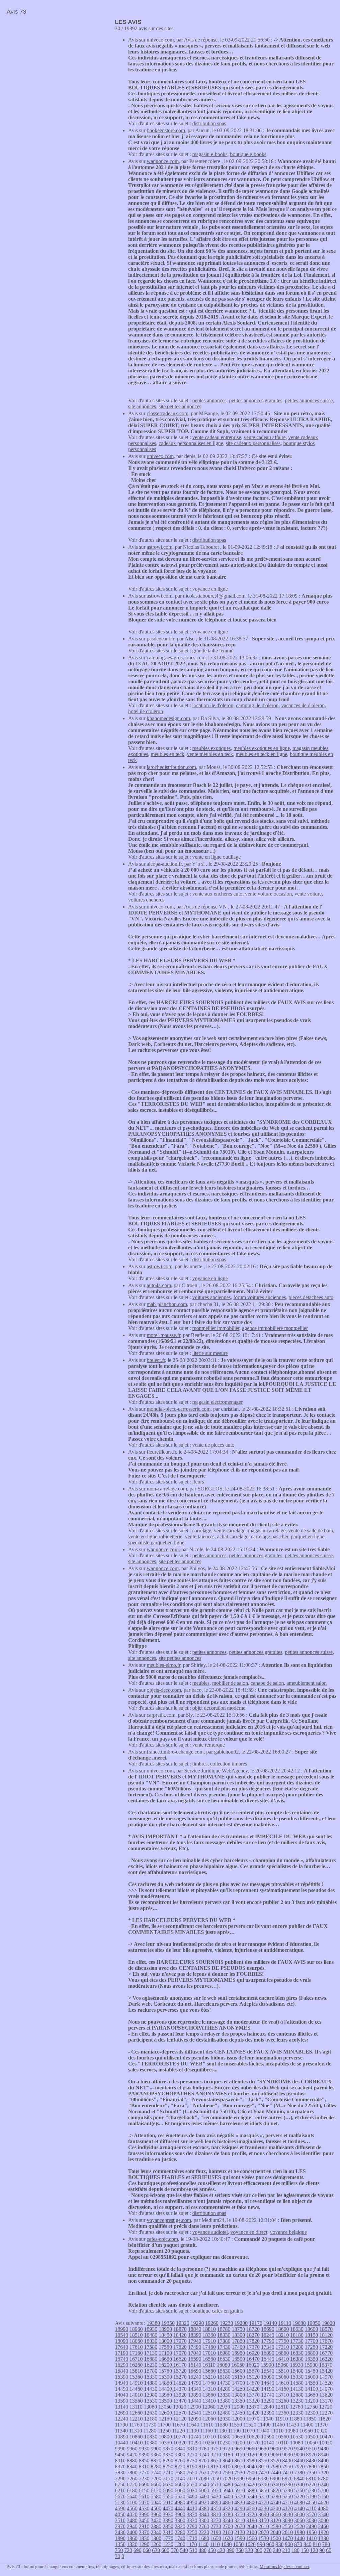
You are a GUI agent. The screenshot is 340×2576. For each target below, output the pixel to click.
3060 (299, 2520)
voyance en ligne (210, 589)
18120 (326, 2335)
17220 (326, 2347)
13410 (209, 2401)
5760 (299, 2490)
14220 (253, 2389)
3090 (288, 2520)
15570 (253, 2371)
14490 (122, 2389)
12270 (326, 2413)
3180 (252, 2520)
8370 (120, 2467)
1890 (120, 2538)
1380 (323, 2538)
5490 (192, 2496)
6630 (168, 2484)
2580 (276, 2526)
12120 (180, 2419)
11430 (293, 2425)
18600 (311, 2329)
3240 (228, 2520)
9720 (228, 2449)
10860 (136, 2437)
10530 (297, 2437)
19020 (328, 2323)
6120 (156, 2490)
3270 (216, 2520)
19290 (197, 2323)
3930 (168, 2514)
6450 (240, 2484)
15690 (195, 2371)
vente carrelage (230, 1530)
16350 (311, 2359)
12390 (268, 2413)
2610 (264, 2526)
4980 (180, 2502)
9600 (276, 2449)
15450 (311, 2371)
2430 (120, 2532)
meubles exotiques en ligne (262, 748)
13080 (150, 2407)
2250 (192, 2532)
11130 (220, 2431)
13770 (253, 2395)
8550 (264, 2461)
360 (240, 2550)
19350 (168, 2323)
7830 (120, 2473)
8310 (144, 2467)
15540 (268, 2371)
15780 (151, 2371)
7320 (323, 2473)
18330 (224, 2335)
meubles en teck (168, 754)
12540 (195, 2413)
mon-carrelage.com (167, 1489)
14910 (136, 2383)
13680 (297, 2395)
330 (249, 2550)
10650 (238, 2437)
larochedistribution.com (171, 767)
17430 (224, 2347)
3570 (311, 2514)
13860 (209, 2395)
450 (212, 2550)
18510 (136, 2335)
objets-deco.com (164, 1690)
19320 (183, 2323)
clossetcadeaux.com (168, 413)
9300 (180, 2455)
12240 (122, 2419)
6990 (239, 2479)
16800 (311, 2353)
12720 (326, 2407)
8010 (264, 2467)
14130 (297, 2389)
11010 (277, 2431)
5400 (228, 2496)
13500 (165, 2401)
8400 (323, 2461)
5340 (252, 2496)
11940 (267, 2419)
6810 (311, 2479)
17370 (253, 2347)
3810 (216, 2514)
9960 (132, 2449)
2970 (120, 2526)
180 (296, 2550)
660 (147, 2550)
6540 (204, 2484)
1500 (276, 2538)
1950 (311, 2532)
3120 (276, 2520)
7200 (156, 2479)
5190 (311, 2496)
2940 (132, 2526)
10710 (209, 2437)
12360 (282, 2413)
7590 (216, 2473)
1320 (132, 2544)
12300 (311, 2413)
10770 (180, 2437)
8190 (192, 2467)
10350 (165, 2443)
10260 (209, 2443)
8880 (132, 2461)
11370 (321, 2425)
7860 (323, 2467)
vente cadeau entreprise (217, 437)
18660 (282, 2329)
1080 (226, 2544)
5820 (276, 2490)
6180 (132, 2490)
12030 (224, 2419)
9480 (323, 2449)
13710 (282, 2395)
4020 (132, 2514)
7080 (204, 2479)
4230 (264, 2508)
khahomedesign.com (168, 718)
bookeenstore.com (166, 130)
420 (221, 2550)
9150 (240, 2455)
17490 (195, 2347)
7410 (288, 2473)
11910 (281, 2419)
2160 (228, 2532)
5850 (264, 2490)
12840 (267, 2407)
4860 (228, 2502)
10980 (292, 2431)
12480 (224, 2413)
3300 (204, 2520)
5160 (323, 2496)
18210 (282, 2335)
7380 (299, 2473)
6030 (192, 2490)
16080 (223, 2365)
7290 (120, 2479)
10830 (151, 2437)
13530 (151, 2401)
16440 (268, 2359)
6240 (323, 2484)
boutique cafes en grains (217, 2311)
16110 (209, 2365)
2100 (252, 2532)
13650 (311, 2395)
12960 (209, 2407)
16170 (180, 2365)
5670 (120, 2496)
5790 (288, 2490)
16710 (136, 2359)
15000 (311, 2377)
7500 (252, 2473)
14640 (268, 2383)
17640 (122, 2347)
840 (307, 2544)
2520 (299, 2526)
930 (280, 2544)
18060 (136, 2341)
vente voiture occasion (268, 894)
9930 (144, 2449)
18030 (151, 2341)
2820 (180, 2526)
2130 (240, 2532)
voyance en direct (249, 2232)
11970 (253, 2419)
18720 (253, 2329)
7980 (276, 2467)
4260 (252, 2508)
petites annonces (209, 400)
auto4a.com (159, 1285)
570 (175, 2550)
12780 (297, 2407)
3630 (288, 2514)
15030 (297, 2377)
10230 (224, 2443)
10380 (151, 2443)
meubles (201, 1683)
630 (156, 2550)
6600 (180, 2484)
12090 (195, 2419)
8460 (299, 2461)
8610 (240, 2461)
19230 (226, 2323)
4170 (288, 2508)
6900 (275, 2479)
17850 (238, 2341)
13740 (268, 2395)
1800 (156, 2538)
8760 (180, 2461)
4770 (264, 2502)
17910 (209, 2341)
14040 (122, 2395)
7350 (311, 2473)
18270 (253, 2335)
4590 (120, 2508)
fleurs (198, 1482)
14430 (151, 2389)
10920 (321, 2431)
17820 (253, 2341)
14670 (253, 2383)
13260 (282, 2401)
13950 (165, 2395)
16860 (282, 2353)
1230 (168, 2544)
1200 (180, 2544)
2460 (323, 2526)
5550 (168, 2496)
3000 (323, 2520)
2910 (144, 2526)
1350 (120, 2544)
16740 (122, 2359)
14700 (238, 2383)
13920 (180, 2395)
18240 (268, 2335)
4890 (216, 2502)
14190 (268, 2389)
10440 (122, 2443)
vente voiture (308, 894)
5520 (180, 2496)
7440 (276, 2473)
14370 (180, 2389)
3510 (120, 2520)
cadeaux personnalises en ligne (191, 443)
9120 (252, 2455)
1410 (311, 2538)
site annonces (142, 406)
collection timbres (229, 1764)
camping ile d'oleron (257, 705)
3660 (276, 2514)
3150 (264, 2520)
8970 (311, 2455)
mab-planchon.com (167, 1304)
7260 (132, 2479)
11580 (221, 2425)
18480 (151, 2335)
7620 (204, 2473)
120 (314, 2550)
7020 (227, 2479)
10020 (326, 2443)
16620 (180, 2359)
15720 (180, 2371)
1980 (299, 2532)
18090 (122, 2341)
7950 (288, 2467)
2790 (192, 2526)
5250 (288, 2496)
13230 (297, 2401)
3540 (323, 2514)
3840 (204, 2514)
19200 (241, 2323)
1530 (264, 2538)
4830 (240, 2502)
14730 (224, 2383)
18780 (224, 2329)
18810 (209, 2329)
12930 (223, 2407)
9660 (252, 2449)
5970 (216, 2490)
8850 (144, 2461)
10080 (297, 2443)
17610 (136, 2347)
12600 (165, 2413)
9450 (120, 2455)
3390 (168, 2520)
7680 (180, 2473)
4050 (120, 2514)
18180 (297, 2335)
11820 (324, 2419)
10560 (282, 2437)
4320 (228, 2508)
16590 (195, 2359)
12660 (136, 2413)
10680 (224, 2437)
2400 (132, 2532)
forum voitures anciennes (260, 1297)
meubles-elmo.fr (164, 1665)
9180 (228, 2455)
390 (230, 2550)
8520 (276, 2461)
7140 (180, 2479)
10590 (268, 2437)
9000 (299, 2455)
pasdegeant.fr (161, 639)
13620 (326, 2395)
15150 (238, 2377)
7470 (264, 2473)
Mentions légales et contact (284, 2567)
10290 (195, 2443)
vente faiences (200, 1536)
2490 (311, 2526)
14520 (326, 2383)
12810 (282, 2407)
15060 (282, 2377)
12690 (122, 2413)
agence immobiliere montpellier (275, 1328)
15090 (268, 2377)
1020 (250, 2544)
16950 (238, 2353)
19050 (314, 2323)
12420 (253, 2413)
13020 (180, 2407)
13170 (326, 2401)
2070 (264, 2532)
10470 (326, 2437)
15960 (282, 2365)
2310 (168, 2532)
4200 (276, 2508)
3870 (192, 2514)
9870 (168, 2449)
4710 (288, 2502)
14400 (165, 2389)
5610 (144, 2496)
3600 (299, 2514)
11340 (121, 2431)
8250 (168, 2467)
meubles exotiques (212, 748)
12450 (238, 2413)
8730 (192, 2461)
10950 (306, 2431)
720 (128, 2550)
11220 (178, 2431)
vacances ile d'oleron (303, 705)
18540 (122, 2335)
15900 (311, 2365)
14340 (195, 2389)
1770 (168, 2538)
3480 (132, 2520)
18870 (180, 2329)
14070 (326, 2389)
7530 (240, 2473)
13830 (224, 2395)
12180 (151, 2419)
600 (165, 2550)
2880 (156, 2526)
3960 (156, 2514)
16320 (326, 2359)
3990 (144, 2514)
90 (322, 2550)
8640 (228, 2461)
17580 (151, 2347)
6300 (299, 2484)
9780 (204, 2449)
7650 (192, 2473)
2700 (228, 2526)
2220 (204, 2532)
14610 (282, 2383)
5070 (144, 2502)
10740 (195, 2437)
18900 (165, 2329)
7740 (156, 2473)
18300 (238, 2335)
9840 (180, 2449)
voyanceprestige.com (169, 2220)
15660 (209, 2371)
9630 (264, 2449)
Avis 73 (16, 12)
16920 (253, 2353)
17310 (282, 2347)
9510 (311, 2449)
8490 (288, 2461)
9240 (204, 2455)
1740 (180, 2538)
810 (317, 2544)
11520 (250, 2425)
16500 (238, 2359)
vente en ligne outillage (216, 857)
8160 (204, 2467)
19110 (285, 2323)
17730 (297, 2341)
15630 (224, 2371)
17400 (238, 2347)
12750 (311, 2407)
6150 (144, 2490)
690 (137, 2550)
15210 (209, 2377)
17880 (224, 2341)
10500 (311, 2437)
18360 (209, 2335)
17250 (311, 2347)
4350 (216, 2508)
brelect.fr (156, 1360)
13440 (195, 2401)
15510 (282, 2371)
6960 (251, 2479)
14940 (122, 2383)
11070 (249, 2431)
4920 (204, 2502)
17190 (122, 2353)
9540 (299, 2449)
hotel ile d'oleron (146, 711)
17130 (151, 2353)
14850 (165, 2383)
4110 (311, 2508)
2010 (288, 2532)
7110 (192, 2479)
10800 (165, 2437)
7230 (144, 2479)
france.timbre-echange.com (175, 1752)
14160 (282, 2389)
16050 (238, 2365)
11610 (207, 2425)
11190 (193, 2431)
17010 (209, 2353)
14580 (297, 2383)
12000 (238, 2419)
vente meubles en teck (210, 754)
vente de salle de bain (311, 1530)
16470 (253, 2359)
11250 (164, 2431)
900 (289, 2544)
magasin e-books (210, 154)
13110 (136, 2407)
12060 (209, 2419)
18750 (238, 2329)
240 (277, 2550)
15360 (136, 2377)
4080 (323, 2508)
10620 (253, 2437)
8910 (120, 2461)
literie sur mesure (210, 1353)
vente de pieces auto (213, 1445)
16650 (165, 2359)
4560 (132, 2508)
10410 (136, 2443)
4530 (144, 2508)
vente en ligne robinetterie (155, 1536)
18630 (297, 2329)
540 (184, 2550)
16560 (209, 2359)
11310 (136, 2431)
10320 (180, 2443)
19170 (256, 2323)
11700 (164, 2425)
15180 (224, 2377)
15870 (326, 2365)
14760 (209, 2383)
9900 (156, 2449)
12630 (151, 2413)
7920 (299, 2467)
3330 (192, 2520)
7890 (311, 2467)
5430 (216, 2496)
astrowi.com (160, 547)
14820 (180, 2383)
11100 (234, 2431)
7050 (215, 2479)
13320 (253, 2401)
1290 (144, 2544)
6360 (276, 2484)
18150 (311, 2335)
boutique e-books (248, 154)
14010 (136, 2395)
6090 (168, 2490)
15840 (122, 2371)
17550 (165, 2347)
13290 (268, 2401)
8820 (156, 2461)
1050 (238, 2544)
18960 (136, 2329)
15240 (195, 2377)
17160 (136, 2353)
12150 (165, 2419)
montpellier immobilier (216, 1328)
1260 (156, 2544)
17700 (311, 2341)
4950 (192, 2502)
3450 (144, 2520)
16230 (151, 2365)
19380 (153, 2323)
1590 (240, 2538)
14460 (136, 2389)
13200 (311, 2401)
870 (298, 2544)
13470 (180, 2401)
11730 (150, 2425)
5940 (228, 2490)
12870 (253, 2407)
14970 (326, 2377)
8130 (216, 2467)
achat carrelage (233, 1536)
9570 (288, 2449)
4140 (299, 2508)
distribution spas (209, 123)
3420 (156, 2520)
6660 (156, 2484)
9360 (156, 2455)
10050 (311, 2443)
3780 (228, 2514)
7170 (168, 2479)
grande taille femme (213, 651)
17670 (326, 2341)
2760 (204, 2526)
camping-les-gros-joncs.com (176, 658)
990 (261, 2544)
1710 (192, 2538)
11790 (121, 2425)
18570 (326, 2329)
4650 (311, 2502)
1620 (228, 2538)
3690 (264, 2514)
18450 (165, 2335)
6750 (120, 2484)
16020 (253, 2365)
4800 (252, 2502)
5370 (240, 2496)
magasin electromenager (217, 1402)
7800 (132, 2473)
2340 (156, 2532)
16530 (224, 2359)
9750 (216, 2449)
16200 (165, 2365)
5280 (276, 2496)
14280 (224, 2389)
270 (268, 2550)
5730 (311, 2490)
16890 (268, 2353)
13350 (238, 2401)
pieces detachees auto (311, 1297)
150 (305, 2550)
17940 (195, 2341)
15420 (326, 2371)
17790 (268, 2341)
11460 (278, 2425)
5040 (156, 2502)
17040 (195, 2353)
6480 (228, 2484)
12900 (238, 2407)
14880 (151, 2383)
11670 (178, 2425)
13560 (136, 2401)
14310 (209, 2389)
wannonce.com (163, 161)
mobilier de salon (230, 1683)
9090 (264, 2455)
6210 (120, 2490)
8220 (180, 2467)
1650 (216, 2538)
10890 (122, 2437)
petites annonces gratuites (256, 400)
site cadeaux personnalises (253, 443)
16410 (282, 2359)
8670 (216, 2461)
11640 (193, 2425)
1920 (323, 2532)
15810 (136, 2371)
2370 (144, 2532)
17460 (209, 2347)
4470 (168, 2508)
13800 (238, 2395)
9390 (144, 2455)
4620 (323, 2502)
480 (203, 2550)
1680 (204, 2538)
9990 (120, 2449)
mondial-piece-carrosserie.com (179, 1409)
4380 (204, 2508)
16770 (326, 2353)
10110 (282, 2443)
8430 (311, 2461)
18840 (195, 2329)
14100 (311, 2389)
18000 (165, 2341)
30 (118, 2556)
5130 (120, 2502)
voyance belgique (288, 2232)
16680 (151, 2359)
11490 (264, 2425)
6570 (192, 2484)
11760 (136, 2425)
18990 (122, 2329)
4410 (192, 2508)
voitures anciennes (212, 1297)
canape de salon (267, 1683)
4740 (276, 2502)
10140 (268, 2443)
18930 (151, 2329)
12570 (180, 2413)
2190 (216, 2532)
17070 (180, 2353)
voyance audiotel (210, 2232)
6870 (287, 2479)
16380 (297, 2359)
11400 (307, 2425)
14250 (238, 2389)
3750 (240, 2514)
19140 (270, 2323)
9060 (276, 2455)
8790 (168, 2461)
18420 (180, 2335)
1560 (252, 2538)
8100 (228, 2467)
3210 (240, 2520)
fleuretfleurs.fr (161, 1452)
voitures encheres (146, 900)
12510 (209, 2413)
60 (329, 2550)
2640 (252, 2526)
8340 (132, 2467)
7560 (228, 2473)
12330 (297, 2413)
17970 (180, 2341)
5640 (132, 2496)
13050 (165, 2407)
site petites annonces (180, 406)
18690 (268, 2329)
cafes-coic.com (162, 2239)
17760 (282, 2341)
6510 (216, 2484)
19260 (212, 2323)
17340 (268, 2347)
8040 (252, 2467)
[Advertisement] (56, 65)
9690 (240, 2449)
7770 (144, 2473)
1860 (132, 2538)
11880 (296, 2419)
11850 (310, 2419)
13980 (151, 2395)
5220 (299, 2496)
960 (270, 2544)
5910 (240, 2490)
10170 (253, 2443)
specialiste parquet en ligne (156, 1542)
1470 (288, 2538)
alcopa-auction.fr (164, 864)
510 (193, 2550)
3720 (252, 2514)
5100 (132, 2502)
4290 (240, 2508)
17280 (297, 2347)
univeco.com (160, 40)
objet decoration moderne (219, 1708)
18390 (195, 2335)
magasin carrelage (267, 1530)
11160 (207, 2431)
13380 (224, 2401)
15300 (165, 2377)
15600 (238, 2371)
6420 (252, 2484)
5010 (168, 2502)
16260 (136, 2365)
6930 (263, 2479)
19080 (299, 2323)
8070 (240, 2467)
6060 (180, 2490)
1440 (299, 2538)
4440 (180, 2508)
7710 (168, 2473)
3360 (180, 2520)
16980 (224, 2353)
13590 (122, 2401)
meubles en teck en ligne (261, 754)
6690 (144, 2484)
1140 (203, 2544)
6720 (132, 2484)
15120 (253, 2377)
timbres (200, 1764)
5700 (323, 2490)
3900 (180, 2514)
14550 (311, 2383)
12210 (136, 2419)
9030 (288, 2455)
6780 (323, 2479)
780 (326, 2544)
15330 (151, 2377)
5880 (252, 2490)
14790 (195, 2383)
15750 (165, 2371)
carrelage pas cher (270, 1536)
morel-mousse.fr (164, 1335)
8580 (252, 2461)
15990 (267, 2365)
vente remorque (209, 1745)
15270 (180, 2377)
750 (119, 2550)
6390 (264, 2484)
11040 (263, 2431)
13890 (195, 2395)
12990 (194, 2407)
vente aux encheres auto (217, 894)
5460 (204, 2496)
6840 (299, 2479)
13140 (122, 2407)
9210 (216, 2455)
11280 (150, 2431)
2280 (180, 2532)
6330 (288, 2484)
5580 (156, 2496)
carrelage (202, 1530)
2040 (276, 2532)
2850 (168, 2526)
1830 (144, 2538)
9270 (192, 2455)
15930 (297, 2365)
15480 (297, 2371)
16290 (122, 2365)
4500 (156, 2508)
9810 (192, 2449)
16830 (297, 2353)
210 (286, 2550)
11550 (236, 2425)
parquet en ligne (308, 1536)
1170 (192, 2544)
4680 (299, 2502)
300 (258, 2550)
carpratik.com (161, 1715)
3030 (311, 2520)
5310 (264, 2496)
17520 (180, 2347)
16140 (195, 2365)
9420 (132, 2455)
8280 (156, 2467)
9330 (168, 2455)
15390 (122, 2377)
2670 (240, 2526)
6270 (311, 2484)
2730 (216, 2526)
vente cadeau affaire (265, 437)
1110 (215, 2544)
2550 (288, 2526)
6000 (204, 2490)
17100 (165, 2353)
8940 (323, 2455)
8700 (204, 2461)
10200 (238, 2443)
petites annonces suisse (309, 400)
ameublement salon (307, 1683)
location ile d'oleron (213, 705)
